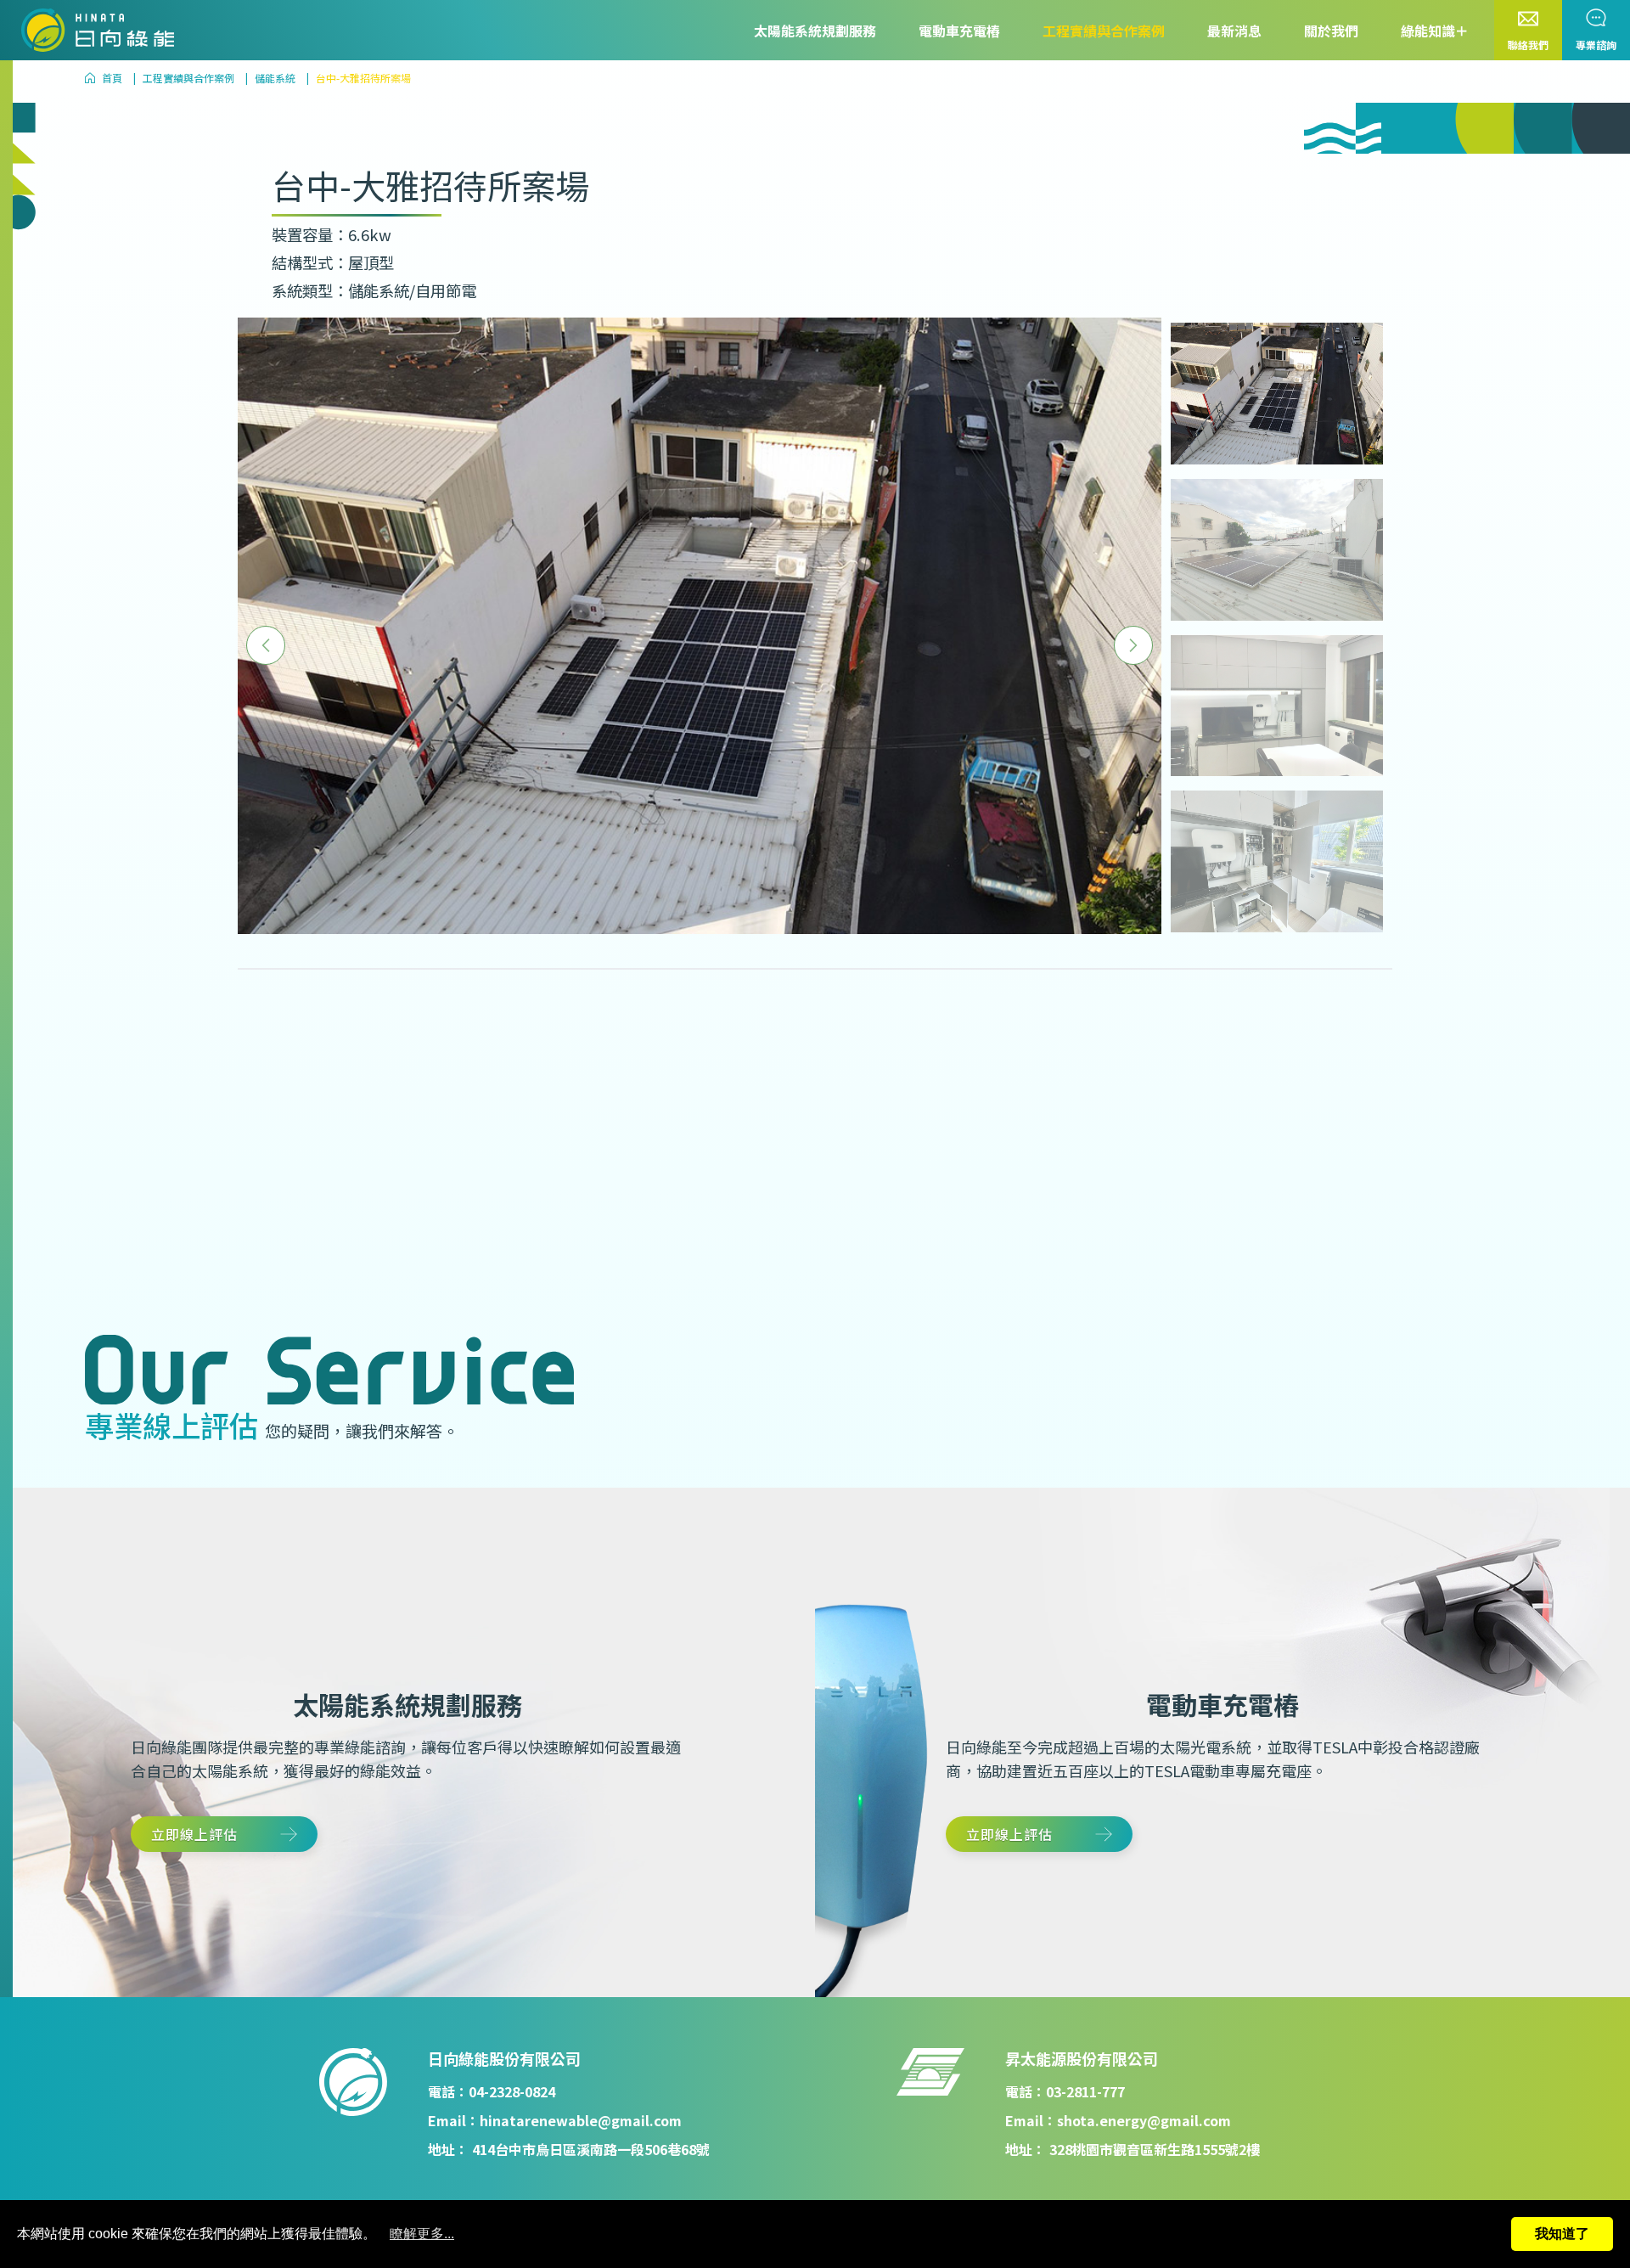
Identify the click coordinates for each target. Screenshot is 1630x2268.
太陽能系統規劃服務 (815, 31)
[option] (700, 625)
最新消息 (1234, 31)
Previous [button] (266, 645)
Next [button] (1133, 645)
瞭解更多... (422, 2234)
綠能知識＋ (1435, 31)
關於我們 (1331, 31)
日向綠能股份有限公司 (504, 2058)
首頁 (112, 78)
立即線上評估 (194, 1834)
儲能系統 (275, 78)
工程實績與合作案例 (1104, 31)
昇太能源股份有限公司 (1082, 2058)
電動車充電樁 (959, 31)
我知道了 (1562, 2234)
